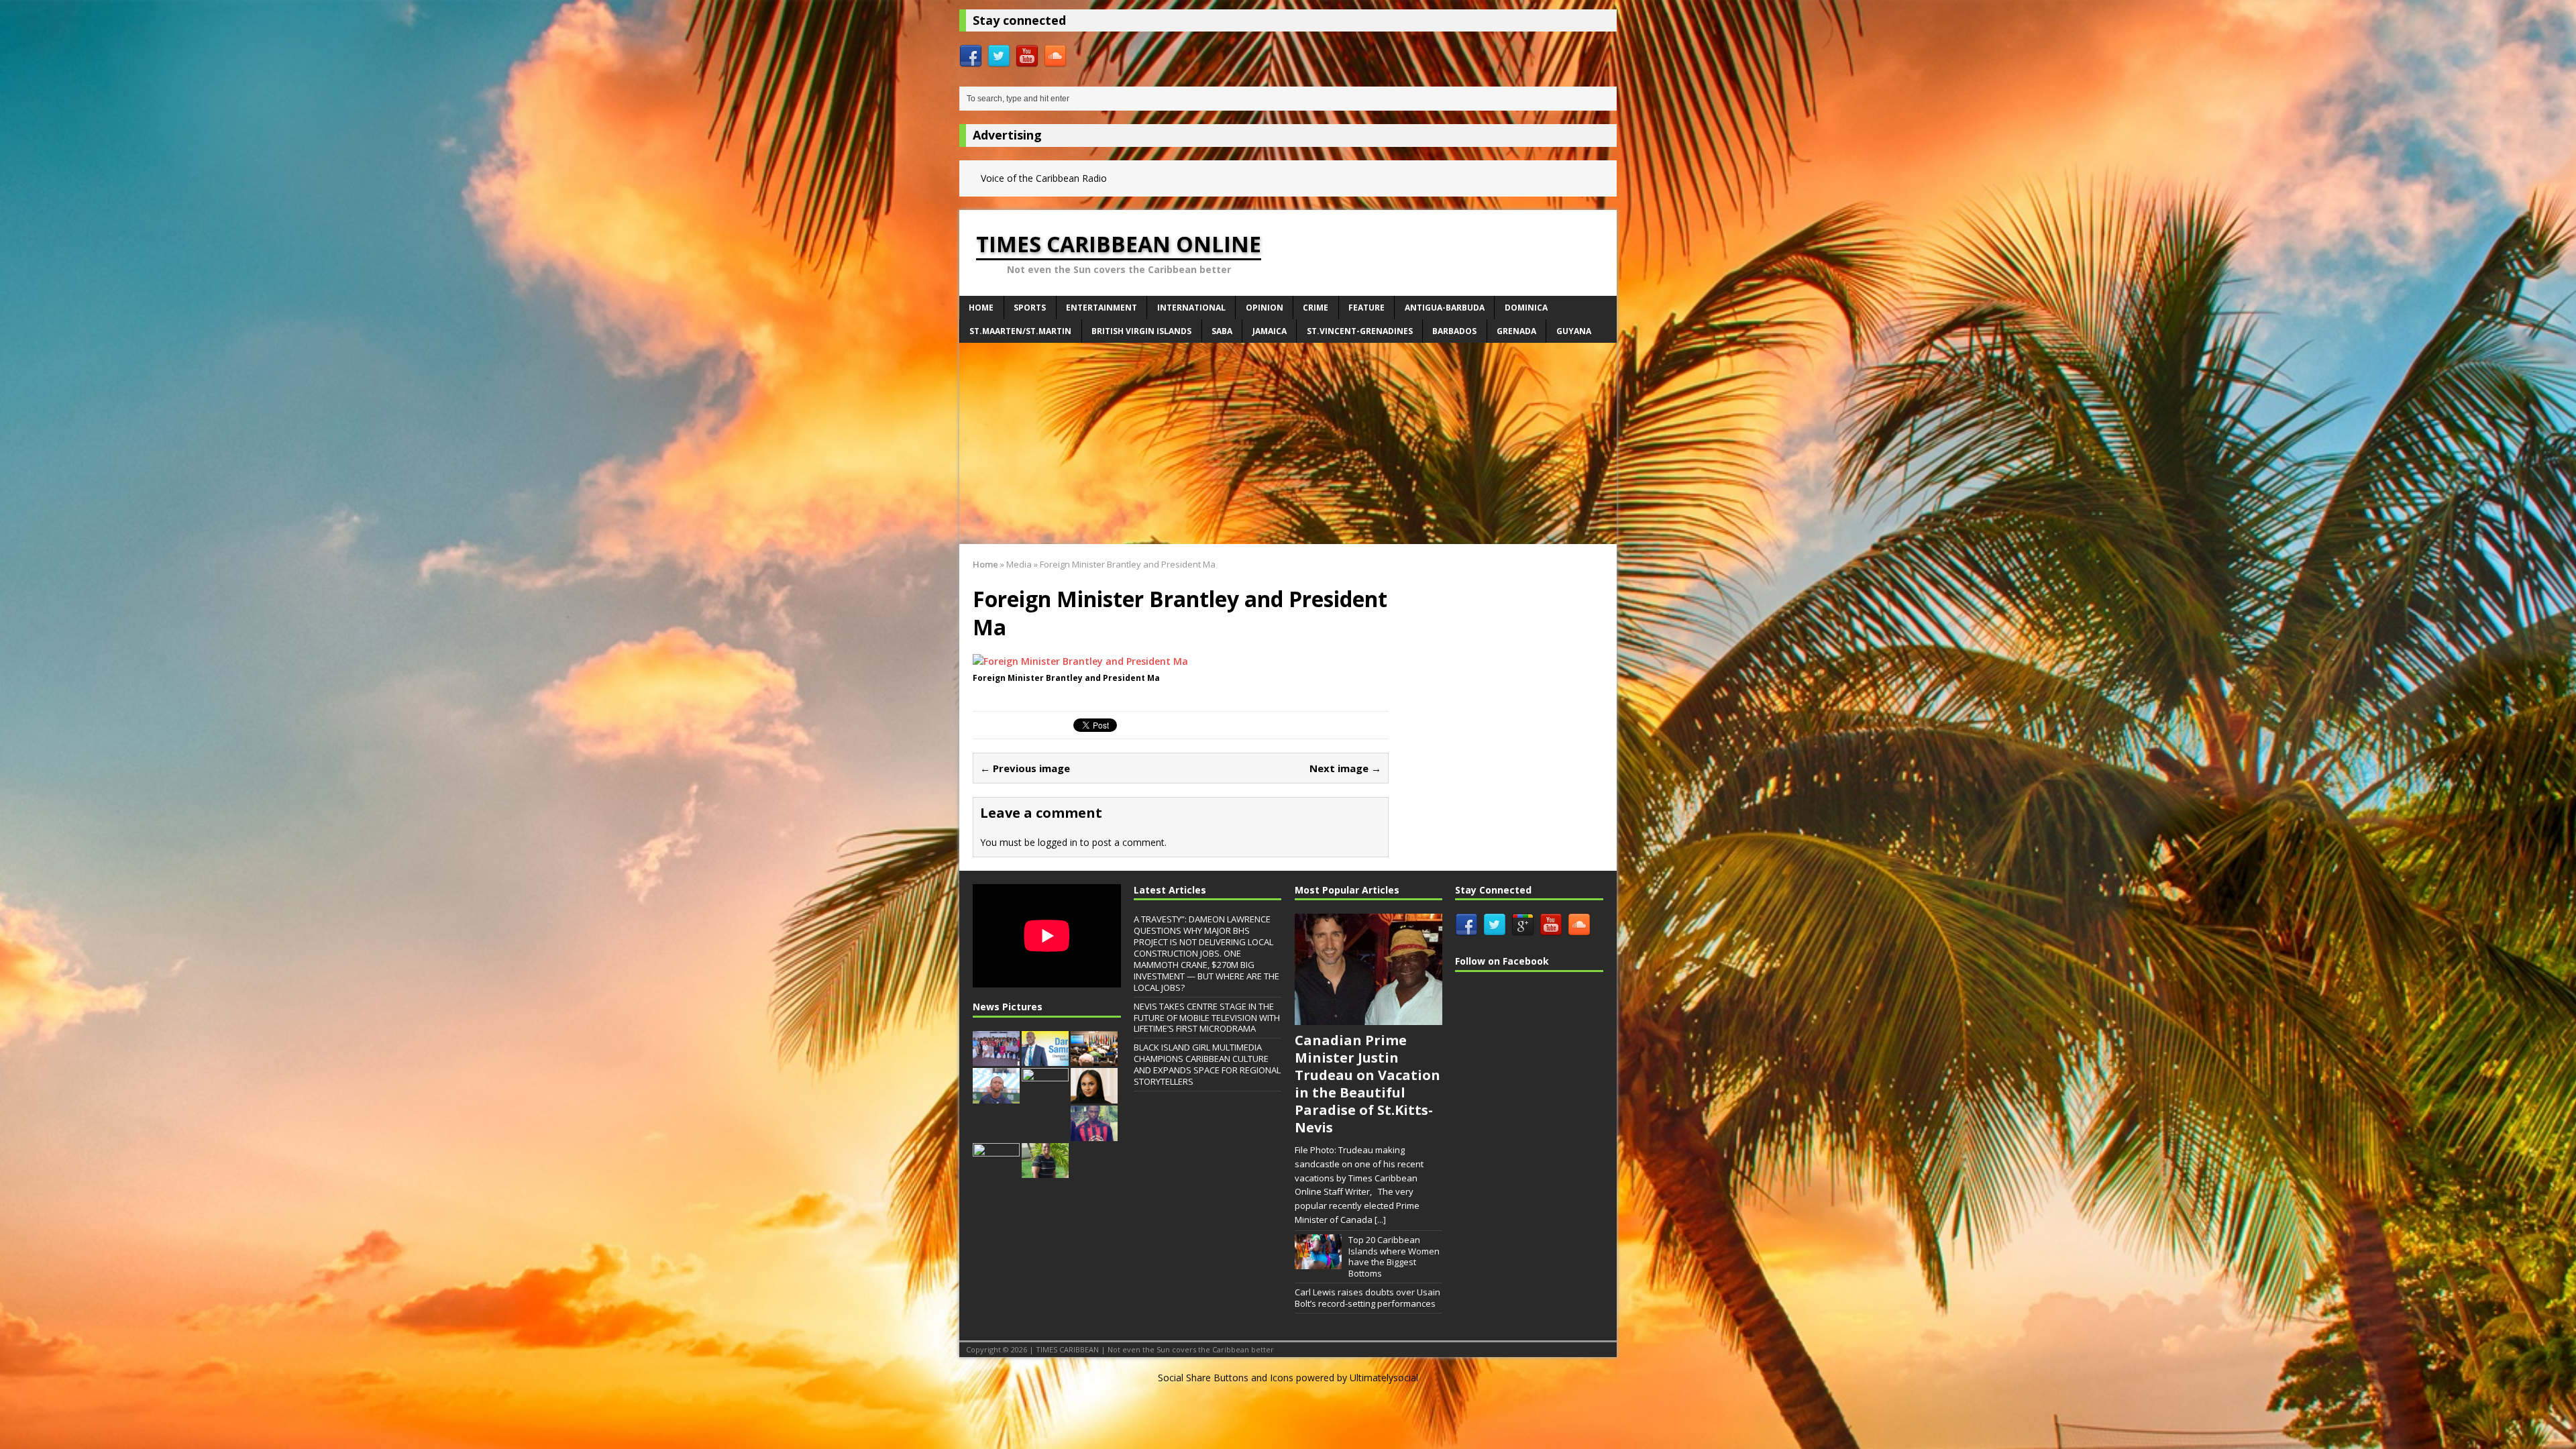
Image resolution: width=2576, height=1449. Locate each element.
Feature (1366, 308)
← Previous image (1025, 768)
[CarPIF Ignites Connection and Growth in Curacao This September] (1094, 1059)
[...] (1380, 1220)
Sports (1030, 308)
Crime (1316, 308)
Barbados (1454, 331)
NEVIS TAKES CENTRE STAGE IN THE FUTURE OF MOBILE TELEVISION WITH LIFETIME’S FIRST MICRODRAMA (1207, 1018)
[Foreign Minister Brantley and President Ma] (1080, 661)
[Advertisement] (1288, 443)
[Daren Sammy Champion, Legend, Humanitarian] (1045, 1059)
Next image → (1345, 768)
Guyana (1574, 331)
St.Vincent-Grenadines (1360, 331)
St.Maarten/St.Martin (1020, 331)
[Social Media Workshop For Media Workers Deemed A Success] (996, 1059)
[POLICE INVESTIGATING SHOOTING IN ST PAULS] (1094, 1134)
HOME (981, 308)
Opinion (1265, 308)
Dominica (1526, 308)
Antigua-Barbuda (1445, 308)
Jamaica (1270, 331)
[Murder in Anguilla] (996, 1171)
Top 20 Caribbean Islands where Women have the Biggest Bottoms (1394, 1257)
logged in (1058, 842)
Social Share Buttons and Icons (1226, 1378)
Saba (1222, 331)
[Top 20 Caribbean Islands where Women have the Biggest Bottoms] (1318, 1263)
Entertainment (1102, 308)
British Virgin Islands (1141, 331)
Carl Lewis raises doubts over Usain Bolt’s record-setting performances (1367, 1298)
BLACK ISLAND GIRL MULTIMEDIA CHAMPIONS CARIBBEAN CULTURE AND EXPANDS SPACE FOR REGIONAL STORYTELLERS (1207, 1064)
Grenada (1516, 331)
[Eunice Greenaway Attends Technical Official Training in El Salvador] (1045, 1171)
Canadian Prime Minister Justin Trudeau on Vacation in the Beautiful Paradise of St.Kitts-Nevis (1367, 1084)
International (1191, 308)
